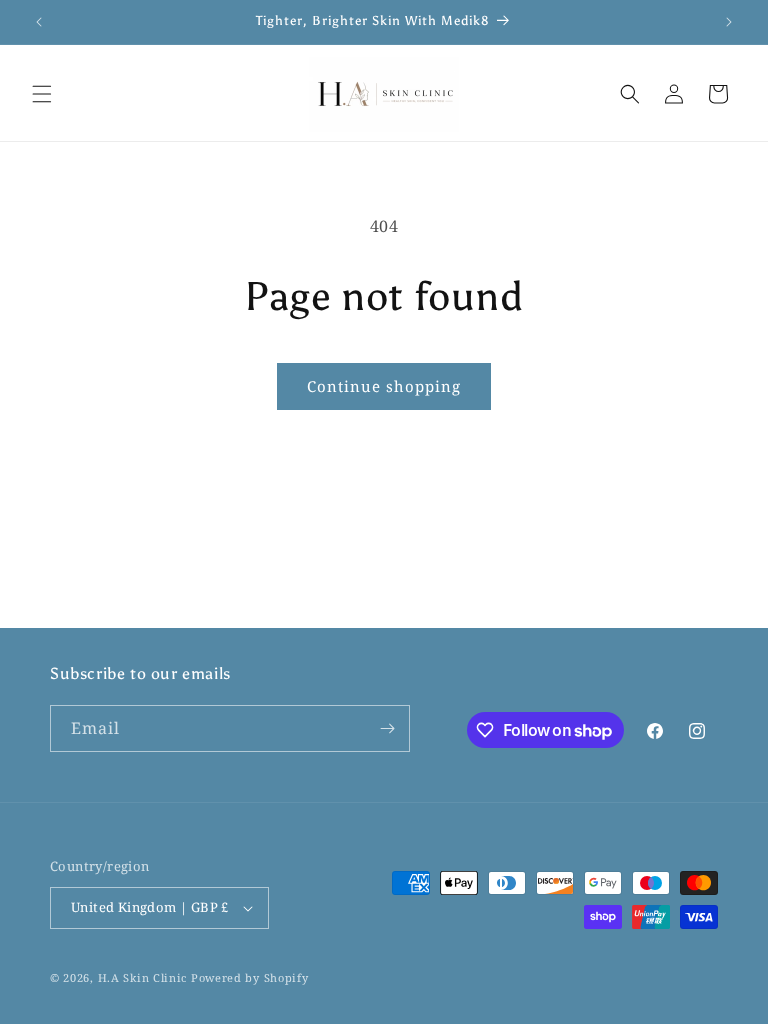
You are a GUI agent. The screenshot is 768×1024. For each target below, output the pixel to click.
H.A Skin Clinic (143, 977)
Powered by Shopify (250, 977)
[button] (42, 94)
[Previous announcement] (39, 22)
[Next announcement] (729, 22)
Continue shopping (384, 386)
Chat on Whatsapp (724, 980)
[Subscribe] (387, 728)
